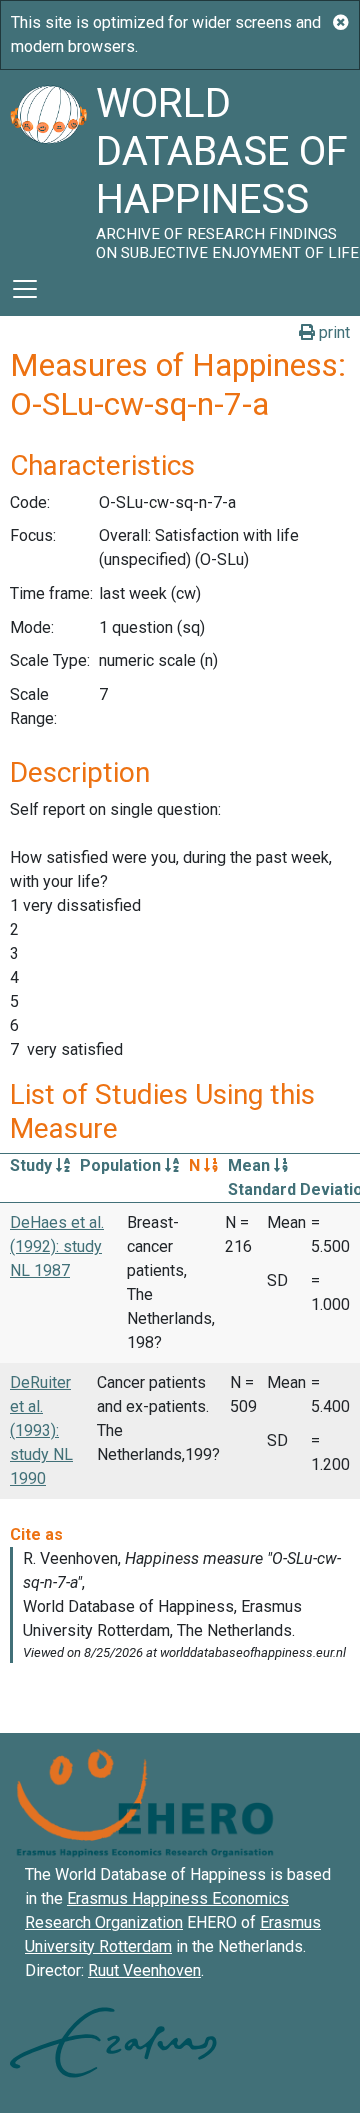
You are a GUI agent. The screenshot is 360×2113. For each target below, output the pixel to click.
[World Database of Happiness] (48, 166)
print (332, 332)
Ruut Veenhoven (144, 1970)
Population (122, 1165)
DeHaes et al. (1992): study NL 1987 (57, 1246)
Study (33, 1165)
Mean (251, 1165)
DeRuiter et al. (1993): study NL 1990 (41, 1430)
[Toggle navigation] (25, 289)
